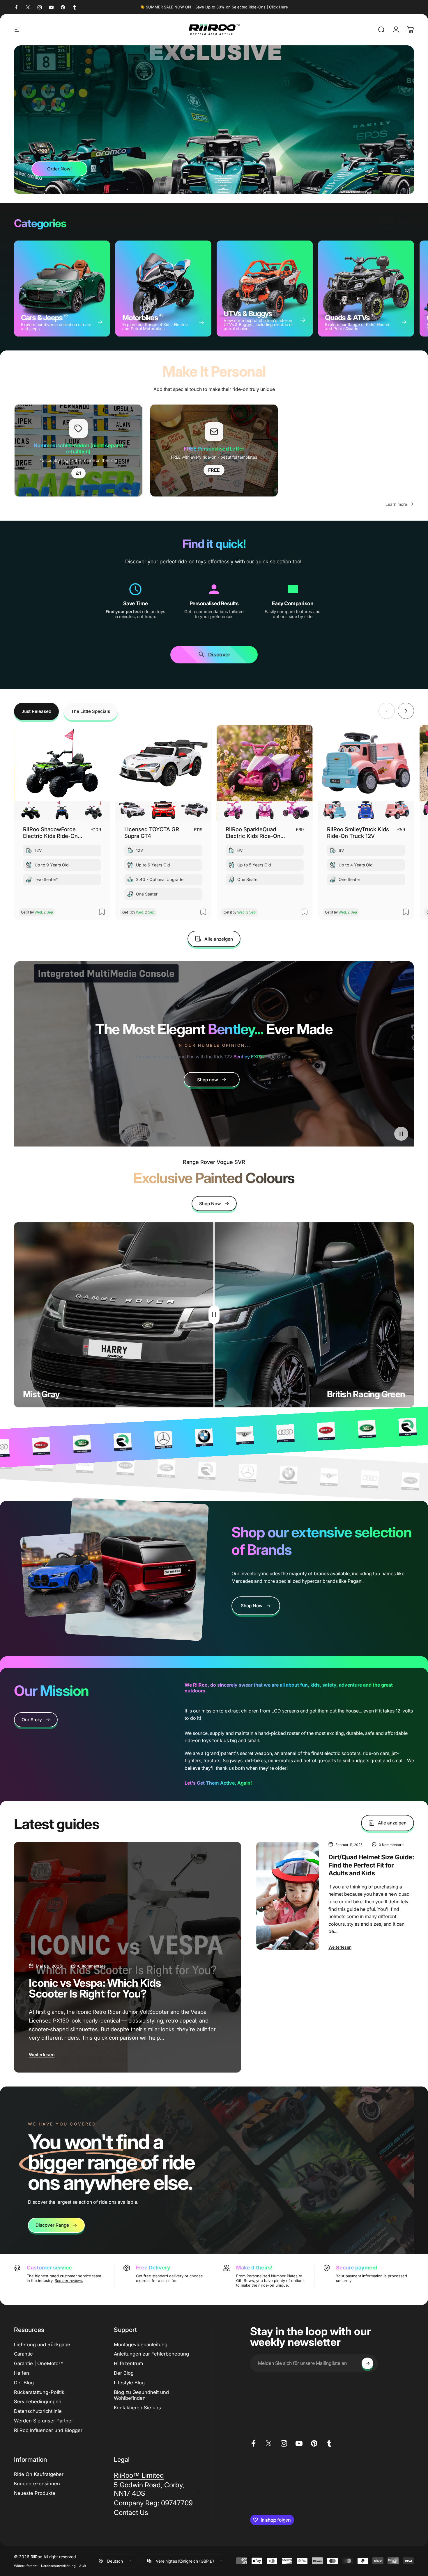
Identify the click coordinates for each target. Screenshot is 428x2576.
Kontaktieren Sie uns (137, 2408)
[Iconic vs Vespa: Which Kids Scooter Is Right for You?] (128, 1957)
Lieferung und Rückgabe (42, 2344)
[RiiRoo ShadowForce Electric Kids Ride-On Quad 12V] (62, 773)
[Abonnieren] (367, 2363)
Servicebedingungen (38, 2401)
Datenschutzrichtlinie (38, 2411)
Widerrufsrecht (26, 2566)
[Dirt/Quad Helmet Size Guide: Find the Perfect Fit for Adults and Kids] (288, 1896)
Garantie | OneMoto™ (39, 2363)
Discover (219, 655)
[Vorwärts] (406, 222)
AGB (83, 2566)
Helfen (22, 2373)
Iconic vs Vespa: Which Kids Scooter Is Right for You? (95, 1988)
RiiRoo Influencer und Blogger (48, 2430)
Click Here (278, 7)
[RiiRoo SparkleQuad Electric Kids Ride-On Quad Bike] (265, 773)
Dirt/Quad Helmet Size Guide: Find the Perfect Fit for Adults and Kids (371, 1865)
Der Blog (24, 2383)
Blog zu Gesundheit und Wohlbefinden (141, 2395)
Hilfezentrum (128, 2363)
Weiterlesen (42, 2055)
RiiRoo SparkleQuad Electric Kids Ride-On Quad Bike (253, 833)
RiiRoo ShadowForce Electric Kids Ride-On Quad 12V (50, 833)
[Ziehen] (214, 1315)
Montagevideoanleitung (141, 2344)
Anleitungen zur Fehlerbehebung (151, 2354)
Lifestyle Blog (129, 2383)
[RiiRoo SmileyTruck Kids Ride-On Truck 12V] (366, 773)
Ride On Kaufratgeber (39, 2474)
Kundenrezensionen (37, 2484)
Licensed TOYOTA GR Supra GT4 (152, 833)
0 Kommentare (92, 1966)
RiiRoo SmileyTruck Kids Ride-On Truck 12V (358, 833)
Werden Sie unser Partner (44, 2421)
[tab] (36, 711)
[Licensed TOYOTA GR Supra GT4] (163, 773)
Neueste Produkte (35, 2493)
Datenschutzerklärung (58, 2566)
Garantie (23, 2354)
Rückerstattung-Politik (39, 2392)
